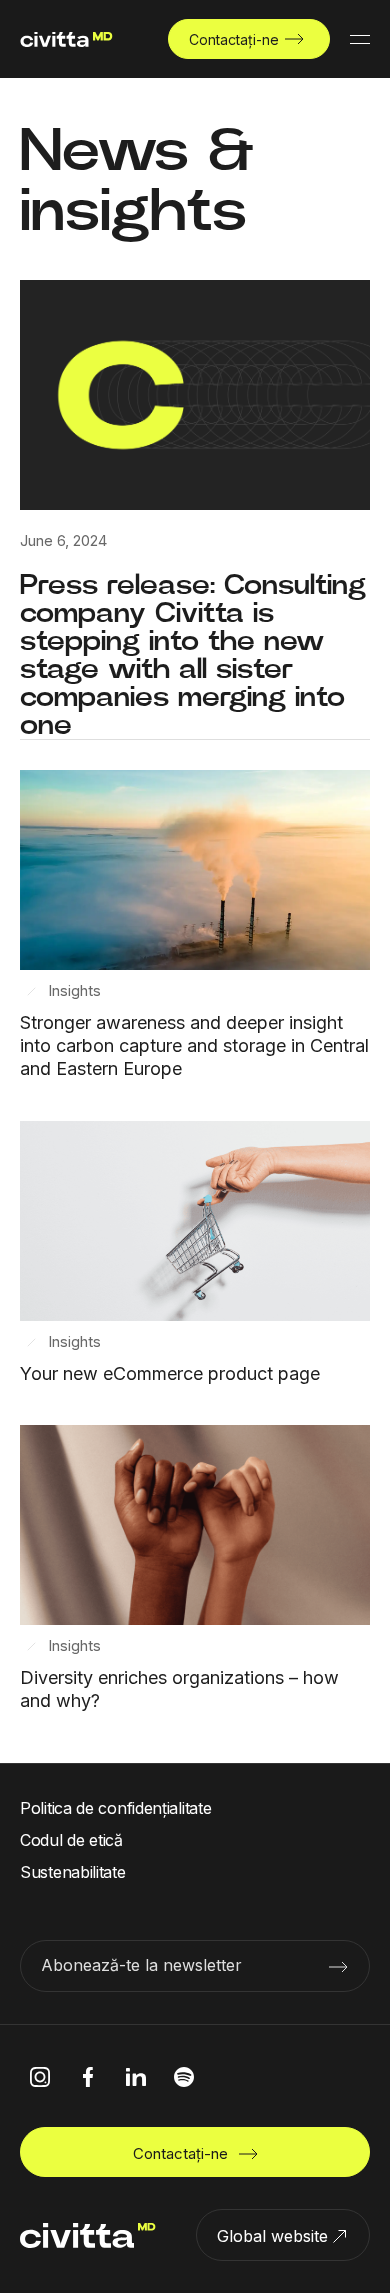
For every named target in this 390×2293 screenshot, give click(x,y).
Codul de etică (71, 1840)
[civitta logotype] (66, 39)
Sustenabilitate (73, 1872)
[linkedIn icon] (136, 2077)
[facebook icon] (88, 2077)
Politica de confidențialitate (115, 1808)
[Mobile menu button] (360, 39)
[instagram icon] (40, 2077)
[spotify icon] (184, 2077)
